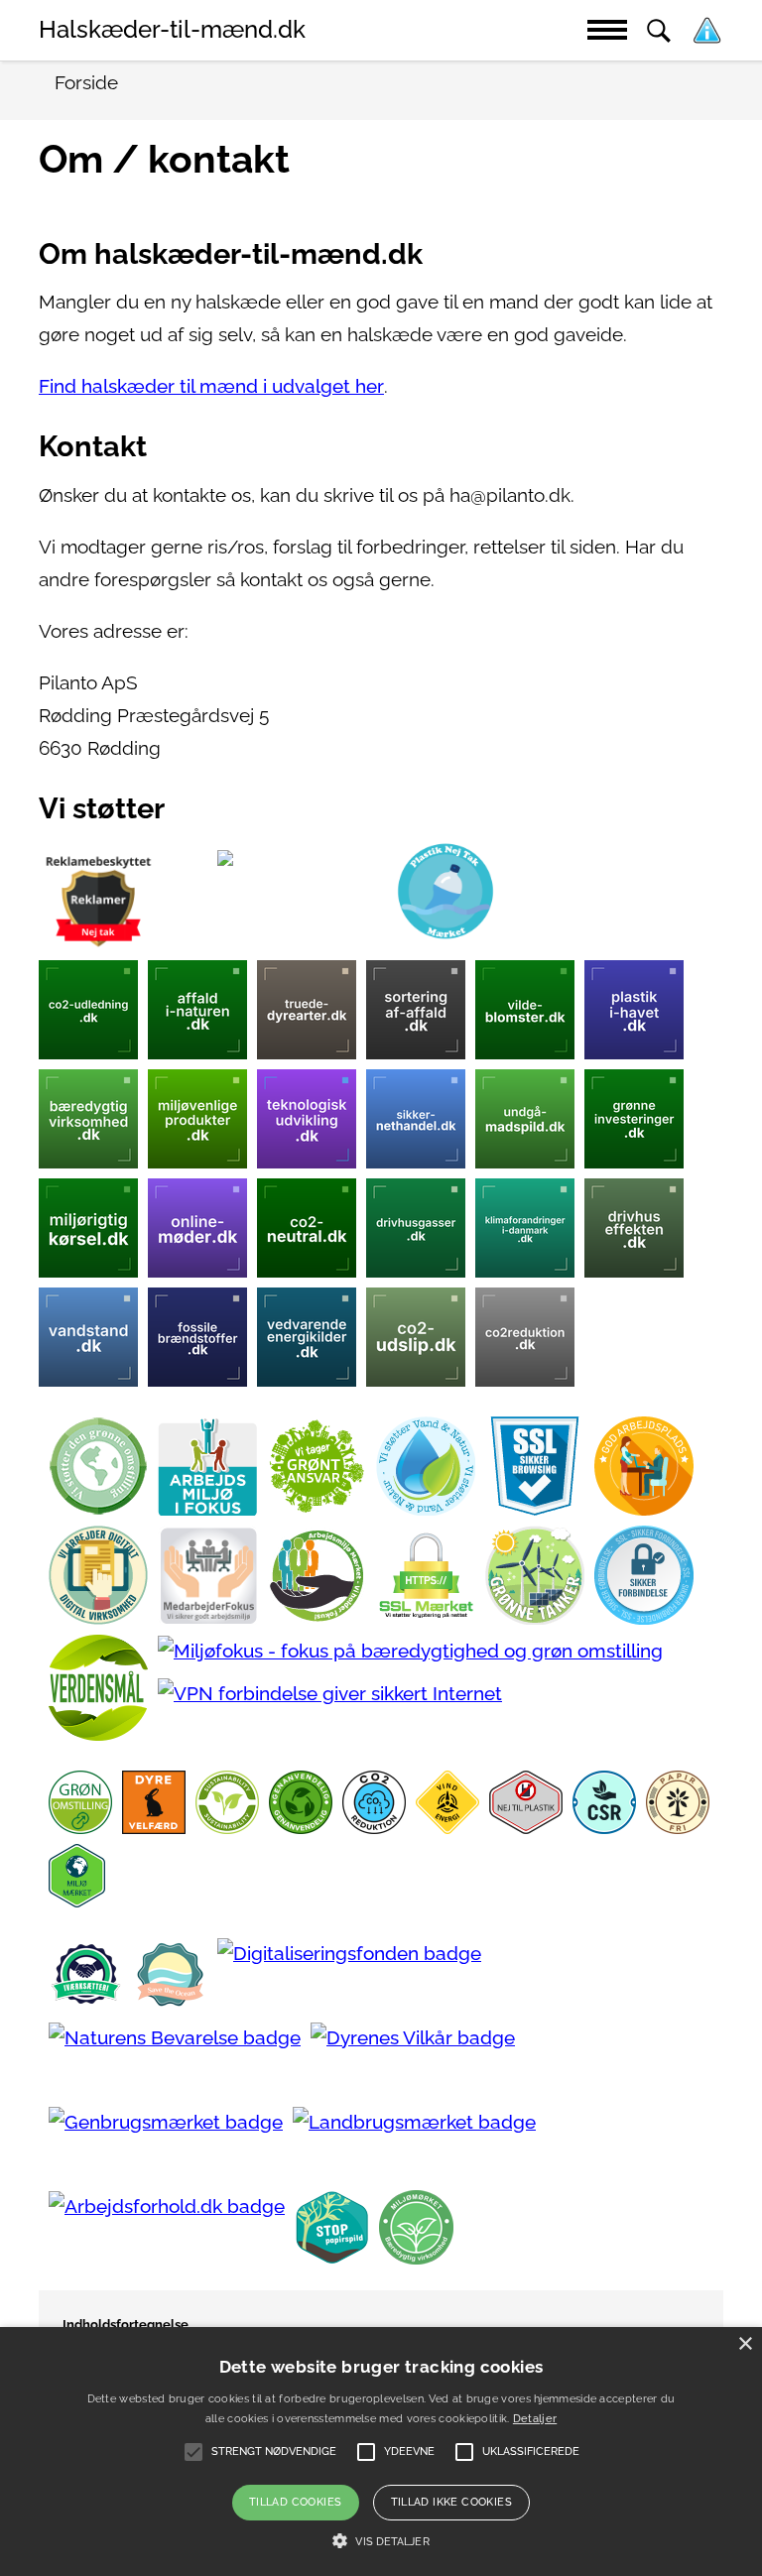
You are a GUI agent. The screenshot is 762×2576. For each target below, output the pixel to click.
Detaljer (535, 2419)
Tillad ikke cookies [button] (452, 2502)
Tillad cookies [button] (296, 2502)
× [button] (745, 2344)
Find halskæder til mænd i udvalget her (211, 386)
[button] (381, 2541)
